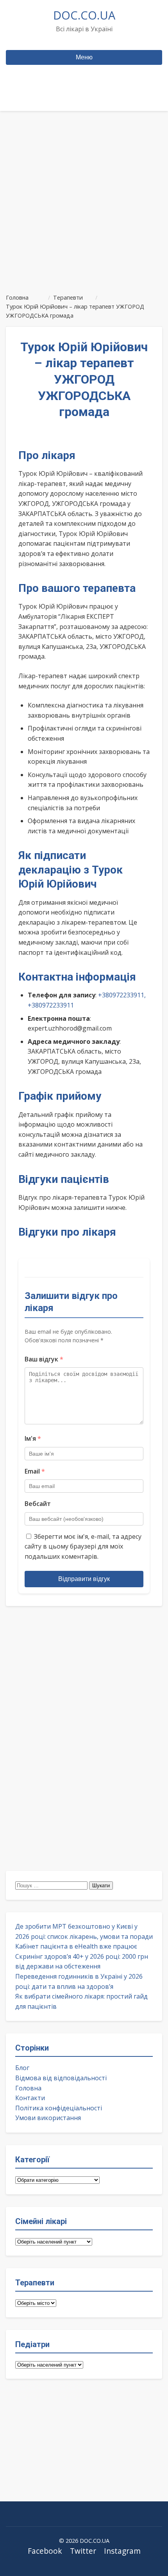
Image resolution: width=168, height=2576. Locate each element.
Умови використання (48, 2118)
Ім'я (33, 1438)
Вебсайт (38, 1504)
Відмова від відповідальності (61, 2078)
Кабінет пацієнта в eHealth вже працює (76, 1946)
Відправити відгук (84, 1579)
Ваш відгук (44, 1359)
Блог (22, 2068)
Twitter (83, 2551)
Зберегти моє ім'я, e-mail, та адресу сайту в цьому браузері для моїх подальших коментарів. (83, 1546)
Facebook (45, 2551)
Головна (28, 2088)
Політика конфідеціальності (59, 2108)
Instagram (122, 2551)
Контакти (30, 2098)
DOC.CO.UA (84, 15)
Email (35, 1471)
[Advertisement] (84, 199)
